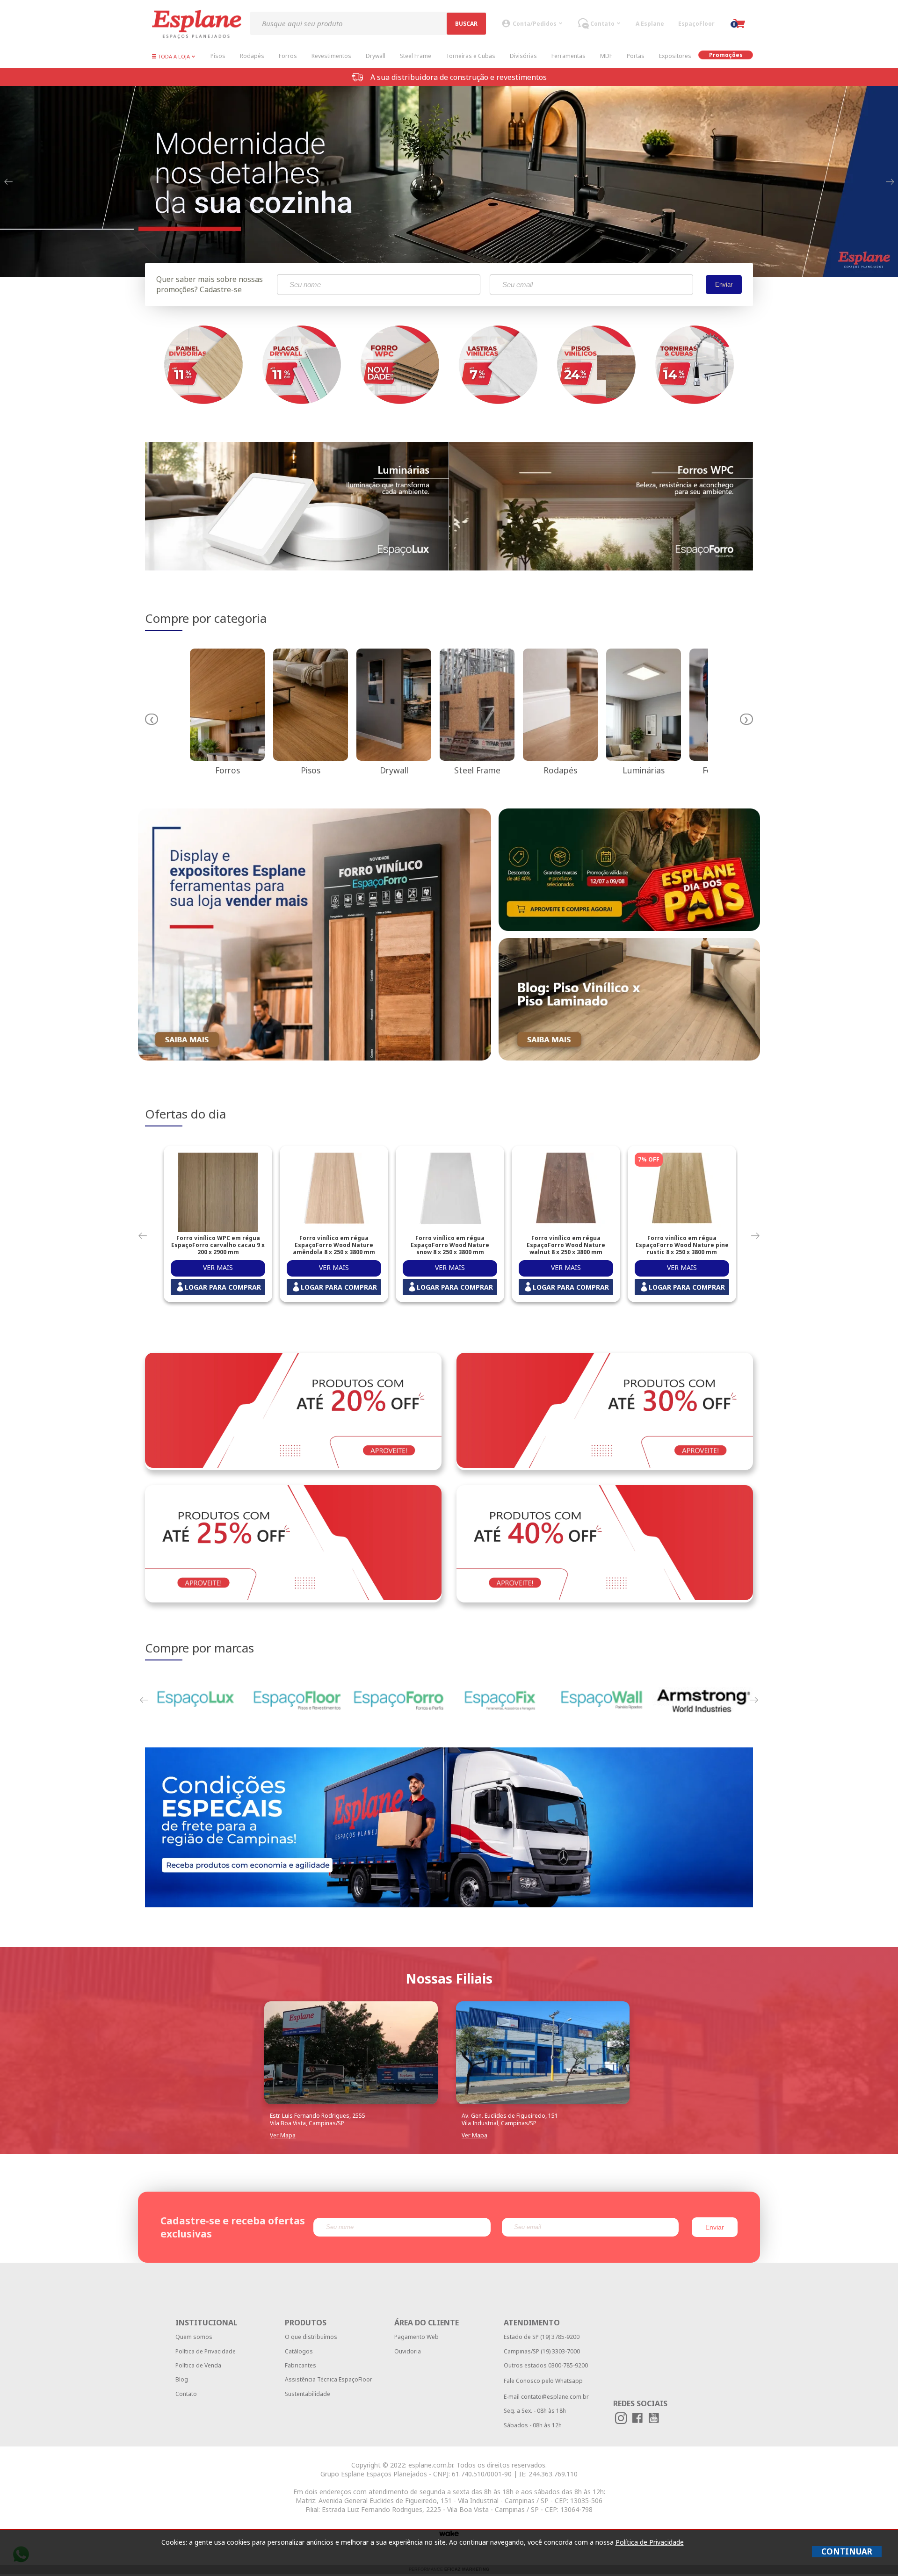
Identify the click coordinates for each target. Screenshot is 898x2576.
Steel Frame (416, 56)
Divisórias (523, 56)
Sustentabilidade (308, 2394)
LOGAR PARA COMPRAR (223, 1287)
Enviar (724, 285)
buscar (466, 24)
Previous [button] (8, 181)
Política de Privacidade (206, 2351)
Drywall (376, 56)
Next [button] (890, 181)
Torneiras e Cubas (471, 56)
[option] (449, 180)
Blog (182, 2379)
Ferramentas (568, 56)
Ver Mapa (283, 2135)
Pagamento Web (416, 2337)
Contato (186, 2394)
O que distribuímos (311, 2337)
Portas (636, 56)
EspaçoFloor (696, 24)
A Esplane (650, 24)
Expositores (675, 56)
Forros (288, 56)
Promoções (726, 55)
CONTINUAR (847, 2551)
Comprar (218, 1268)
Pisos (218, 56)
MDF (606, 56)
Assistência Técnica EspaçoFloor (329, 2379)
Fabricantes (301, 2365)
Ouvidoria (408, 2351)
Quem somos (194, 2337)
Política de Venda (198, 2365)
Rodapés (252, 56)
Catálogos (299, 2351)
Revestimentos (331, 56)
